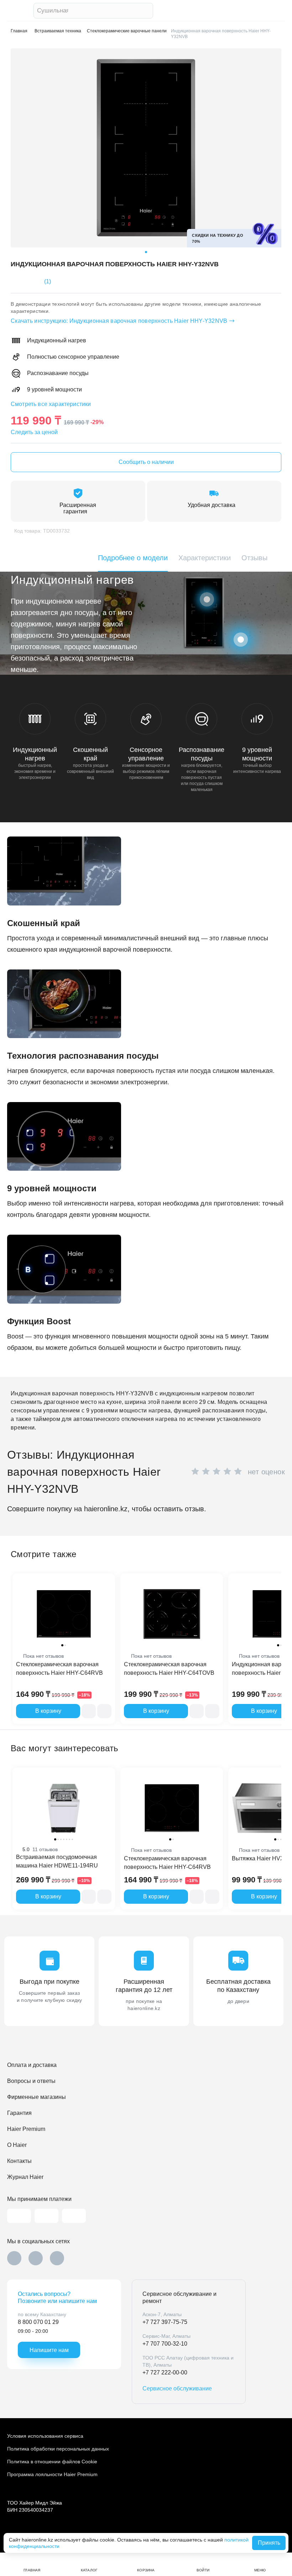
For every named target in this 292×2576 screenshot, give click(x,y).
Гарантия (19, 2113)
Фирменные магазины (36, 2097)
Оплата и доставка (32, 2065)
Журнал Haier (25, 2177)
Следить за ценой (34, 432)
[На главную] (19, 11)
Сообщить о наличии (146, 462)
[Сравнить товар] (89, 1711)
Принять (269, 2543)
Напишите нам (49, 2350)
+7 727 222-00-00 (165, 2372)
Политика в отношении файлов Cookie (52, 2462)
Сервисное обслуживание (177, 2388)
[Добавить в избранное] (104, 1711)
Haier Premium (26, 2129)
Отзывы (254, 558)
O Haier (17, 2145)
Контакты (19, 2161)
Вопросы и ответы (31, 2081)
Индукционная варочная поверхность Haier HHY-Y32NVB (119, 321)
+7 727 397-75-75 (165, 2322)
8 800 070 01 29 (38, 2322)
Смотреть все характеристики (51, 404)
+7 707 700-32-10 (165, 2344)
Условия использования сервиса (45, 2436)
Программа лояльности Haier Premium (52, 2474)
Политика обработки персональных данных (58, 2449)
